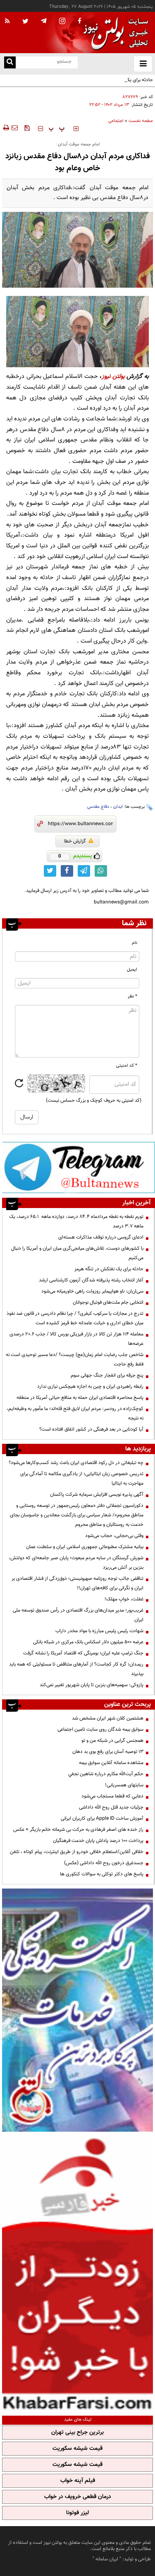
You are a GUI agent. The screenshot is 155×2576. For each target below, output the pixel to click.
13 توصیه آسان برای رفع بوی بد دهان (108, 1752)
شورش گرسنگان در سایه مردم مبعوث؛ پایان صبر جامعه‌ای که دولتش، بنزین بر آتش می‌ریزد (76, 1563)
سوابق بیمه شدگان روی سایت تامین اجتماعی (100, 1729)
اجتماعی (116, 121)
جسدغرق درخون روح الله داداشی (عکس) (104, 1863)
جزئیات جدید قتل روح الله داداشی (111, 1807)
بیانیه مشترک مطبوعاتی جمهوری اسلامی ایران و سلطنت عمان (85, 1547)
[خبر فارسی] (77, 2273)
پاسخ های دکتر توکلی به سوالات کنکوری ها (102, 1874)
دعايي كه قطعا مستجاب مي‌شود (112, 1796)
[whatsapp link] (101, 871)
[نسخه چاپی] (6, 128)
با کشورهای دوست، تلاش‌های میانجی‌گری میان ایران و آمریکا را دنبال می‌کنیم (77, 1253)
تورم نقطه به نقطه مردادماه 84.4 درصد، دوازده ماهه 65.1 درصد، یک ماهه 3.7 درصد (76, 1221)
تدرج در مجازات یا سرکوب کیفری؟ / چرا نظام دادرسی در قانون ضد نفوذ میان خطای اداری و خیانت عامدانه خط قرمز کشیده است (75, 1318)
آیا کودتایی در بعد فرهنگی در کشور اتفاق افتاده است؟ (91, 1429)
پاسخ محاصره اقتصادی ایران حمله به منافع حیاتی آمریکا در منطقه (80, 1398)
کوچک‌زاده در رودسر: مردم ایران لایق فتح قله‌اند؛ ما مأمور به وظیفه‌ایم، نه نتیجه (75, 1414)
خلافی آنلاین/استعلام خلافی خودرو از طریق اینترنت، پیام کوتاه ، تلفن (77, 1852)
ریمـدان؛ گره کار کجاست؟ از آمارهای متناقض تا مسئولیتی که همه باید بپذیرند (76, 1669)
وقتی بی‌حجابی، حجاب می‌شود (114, 1536)
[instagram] (62, 22)
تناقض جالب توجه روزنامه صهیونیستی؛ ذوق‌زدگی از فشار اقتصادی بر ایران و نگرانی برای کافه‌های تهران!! (77, 1583)
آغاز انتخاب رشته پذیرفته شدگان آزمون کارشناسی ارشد (91, 1280)
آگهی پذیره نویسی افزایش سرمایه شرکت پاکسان (97, 1494)
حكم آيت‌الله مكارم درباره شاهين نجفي (106, 1774)
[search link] (10, 62)
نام (135, 943)
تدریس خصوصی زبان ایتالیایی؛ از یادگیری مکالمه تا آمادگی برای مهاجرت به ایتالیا (82, 1479)
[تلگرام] (79, 1167)
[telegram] (44, 21)
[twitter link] (50, 871)
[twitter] (25, 22)
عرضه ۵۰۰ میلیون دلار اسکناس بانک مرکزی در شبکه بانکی (88, 1642)
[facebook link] (67, 871)
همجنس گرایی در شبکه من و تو (112, 1741)
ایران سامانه (107, 2559)
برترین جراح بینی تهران (77, 2433)
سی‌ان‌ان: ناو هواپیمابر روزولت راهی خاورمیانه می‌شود (92, 1291)
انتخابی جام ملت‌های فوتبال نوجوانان (108, 1302)
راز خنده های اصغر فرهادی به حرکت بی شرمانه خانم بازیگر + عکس (78, 1830)
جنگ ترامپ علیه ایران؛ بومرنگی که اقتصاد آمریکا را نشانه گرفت (83, 1653)
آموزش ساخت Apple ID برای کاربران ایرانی (102, 1818)
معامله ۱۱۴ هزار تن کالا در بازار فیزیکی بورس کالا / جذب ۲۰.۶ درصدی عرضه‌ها (76, 1339)
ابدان (118, 807)
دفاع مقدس (98, 807)
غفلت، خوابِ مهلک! (124, 1599)
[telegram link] (84, 871)
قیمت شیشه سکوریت (77, 2449)
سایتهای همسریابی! (124, 1785)
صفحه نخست (141, 121)
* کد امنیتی (127, 1066)
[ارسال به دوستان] (14, 128)
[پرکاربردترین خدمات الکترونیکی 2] (77, 2010)
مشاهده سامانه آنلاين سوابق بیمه (111, 1763)
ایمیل (132, 970)
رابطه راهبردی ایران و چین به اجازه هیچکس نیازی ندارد (90, 1387)
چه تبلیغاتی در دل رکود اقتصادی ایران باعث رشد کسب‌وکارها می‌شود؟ (76, 1463)
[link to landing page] (114, 33)
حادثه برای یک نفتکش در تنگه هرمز (118, 80)
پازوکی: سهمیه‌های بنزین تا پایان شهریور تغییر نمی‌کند (92, 1685)
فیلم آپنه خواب (78, 2481)
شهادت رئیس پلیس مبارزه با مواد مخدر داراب (99, 1631)
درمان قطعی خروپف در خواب (78, 2497)
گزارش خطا (75, 841)
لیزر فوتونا (77, 2513)
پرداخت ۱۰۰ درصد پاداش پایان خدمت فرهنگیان (98, 1841)
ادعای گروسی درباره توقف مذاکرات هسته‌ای (101, 1237)
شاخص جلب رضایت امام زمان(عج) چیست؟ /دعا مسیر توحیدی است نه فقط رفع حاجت (75, 1360)
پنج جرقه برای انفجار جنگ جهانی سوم (107, 1375)
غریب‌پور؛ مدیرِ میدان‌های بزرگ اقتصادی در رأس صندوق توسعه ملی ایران (78, 1615)
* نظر (132, 996)
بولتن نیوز (113, 377)
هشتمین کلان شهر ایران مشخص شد (108, 1718)
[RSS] (7, 21)
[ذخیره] (27, 128)
